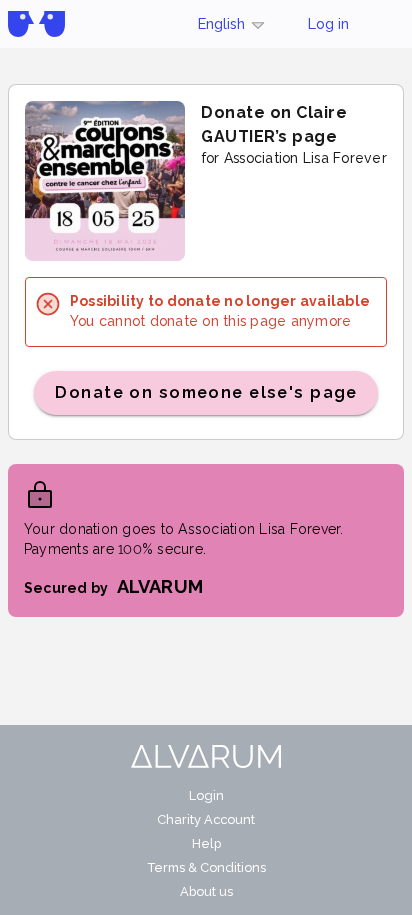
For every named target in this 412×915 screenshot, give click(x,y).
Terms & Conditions (206, 867)
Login (206, 795)
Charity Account (206, 819)
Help (206, 843)
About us (206, 891)
